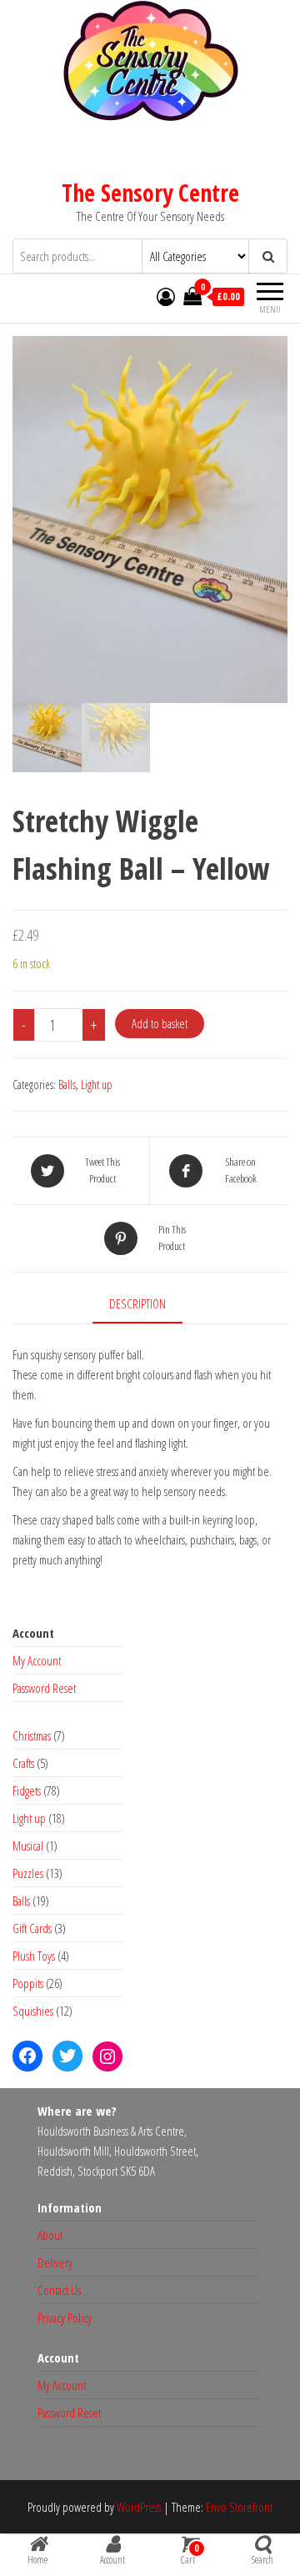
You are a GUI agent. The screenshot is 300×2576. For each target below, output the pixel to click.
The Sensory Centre (150, 193)
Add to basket (160, 1023)
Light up (97, 1085)
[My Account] (166, 296)
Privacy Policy (65, 2317)
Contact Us (59, 2290)
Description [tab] (137, 1303)
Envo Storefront (239, 2507)
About (50, 2235)
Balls (67, 1085)
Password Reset (44, 1688)
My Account (37, 1660)
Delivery (55, 2262)
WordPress (139, 2507)
